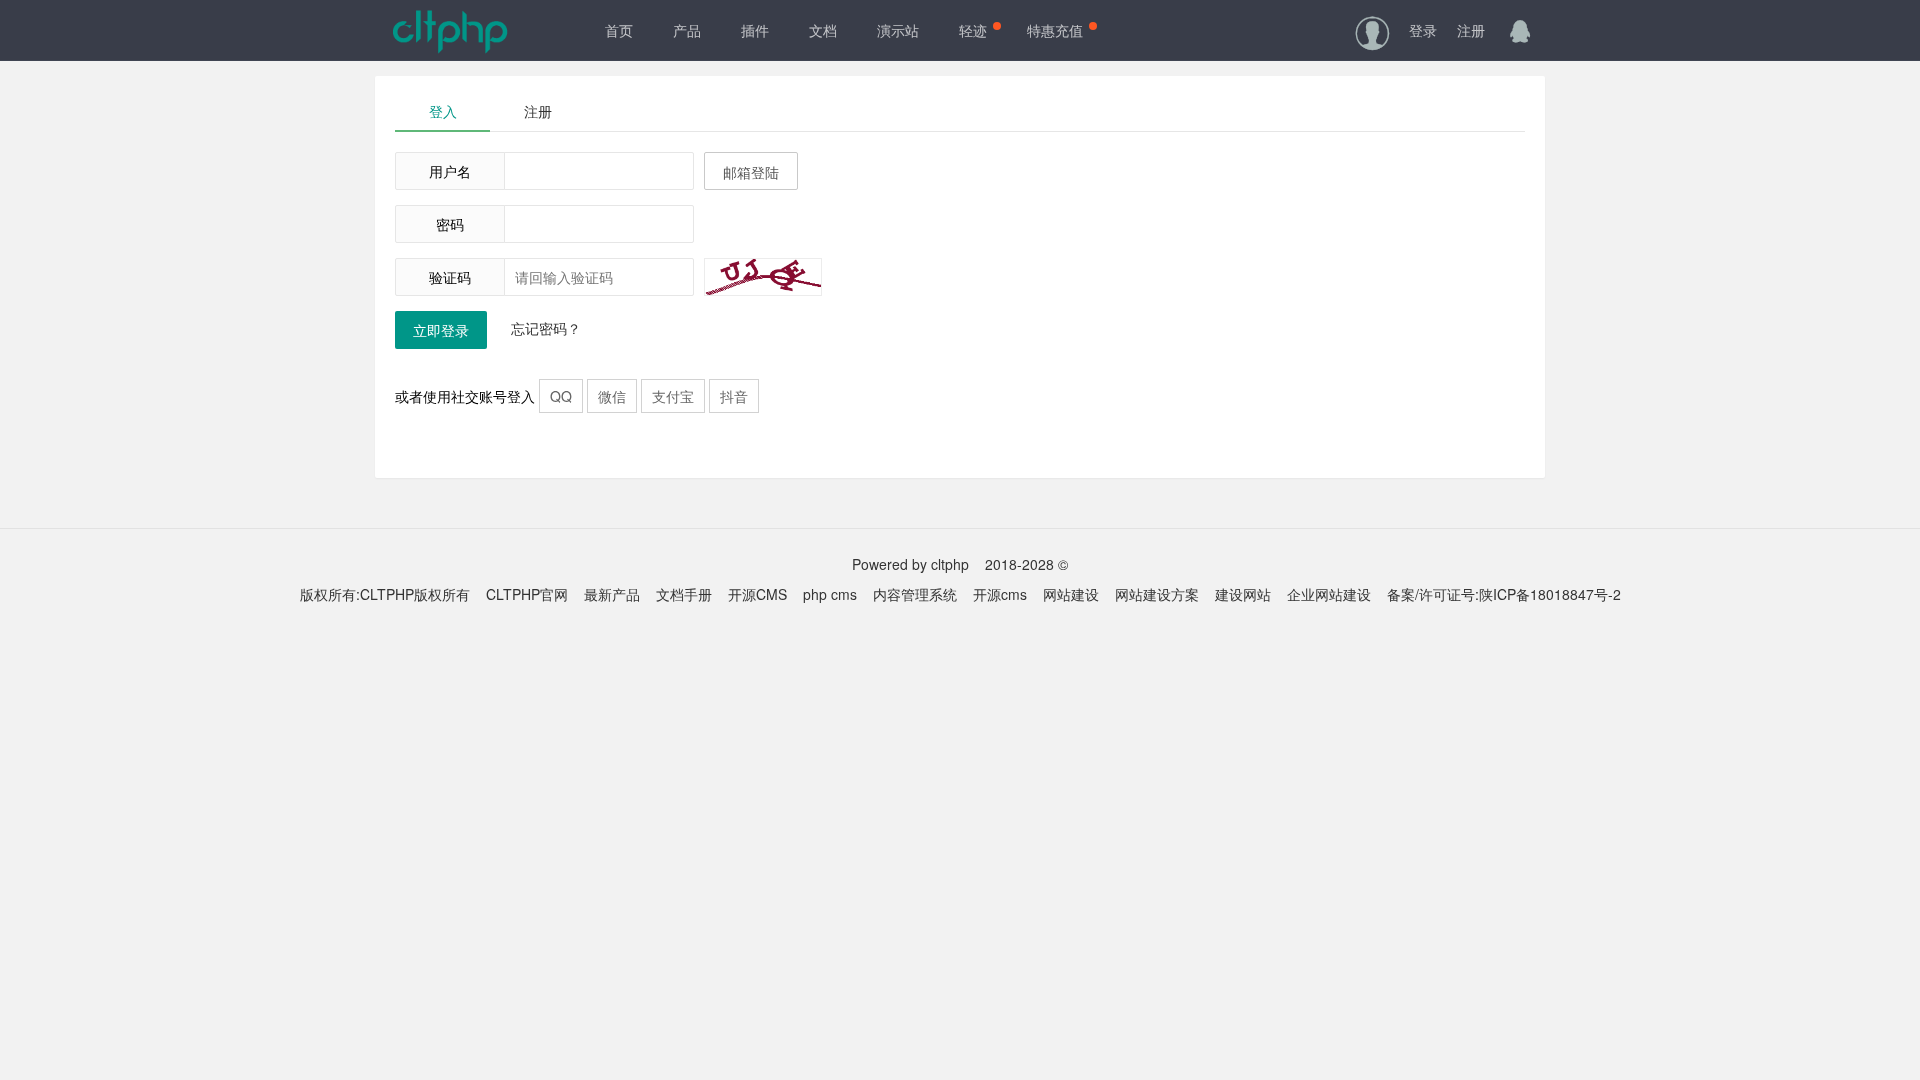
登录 (1423, 30)
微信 (612, 396)
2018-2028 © (1026, 564)
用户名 (450, 171)
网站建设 (1071, 594)
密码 (450, 224)
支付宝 (673, 396)
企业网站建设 (1329, 594)
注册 (1471, 30)
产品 (687, 30)
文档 (823, 30)
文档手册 (684, 594)
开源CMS (757, 594)
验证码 (450, 277)
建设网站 (1243, 594)
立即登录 (441, 330)
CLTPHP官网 (527, 594)
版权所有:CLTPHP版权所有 (385, 594)
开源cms (1000, 594)
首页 (619, 30)
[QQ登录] (1520, 30)
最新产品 (612, 594)
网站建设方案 (1157, 594)
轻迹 (973, 30)
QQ (561, 396)
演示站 (898, 30)
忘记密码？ (546, 328)
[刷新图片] (763, 277)
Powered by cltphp (910, 564)
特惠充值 (1055, 30)
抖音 (734, 396)
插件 (755, 30)
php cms (830, 594)
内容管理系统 (915, 594)
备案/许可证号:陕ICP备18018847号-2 (1504, 594)
